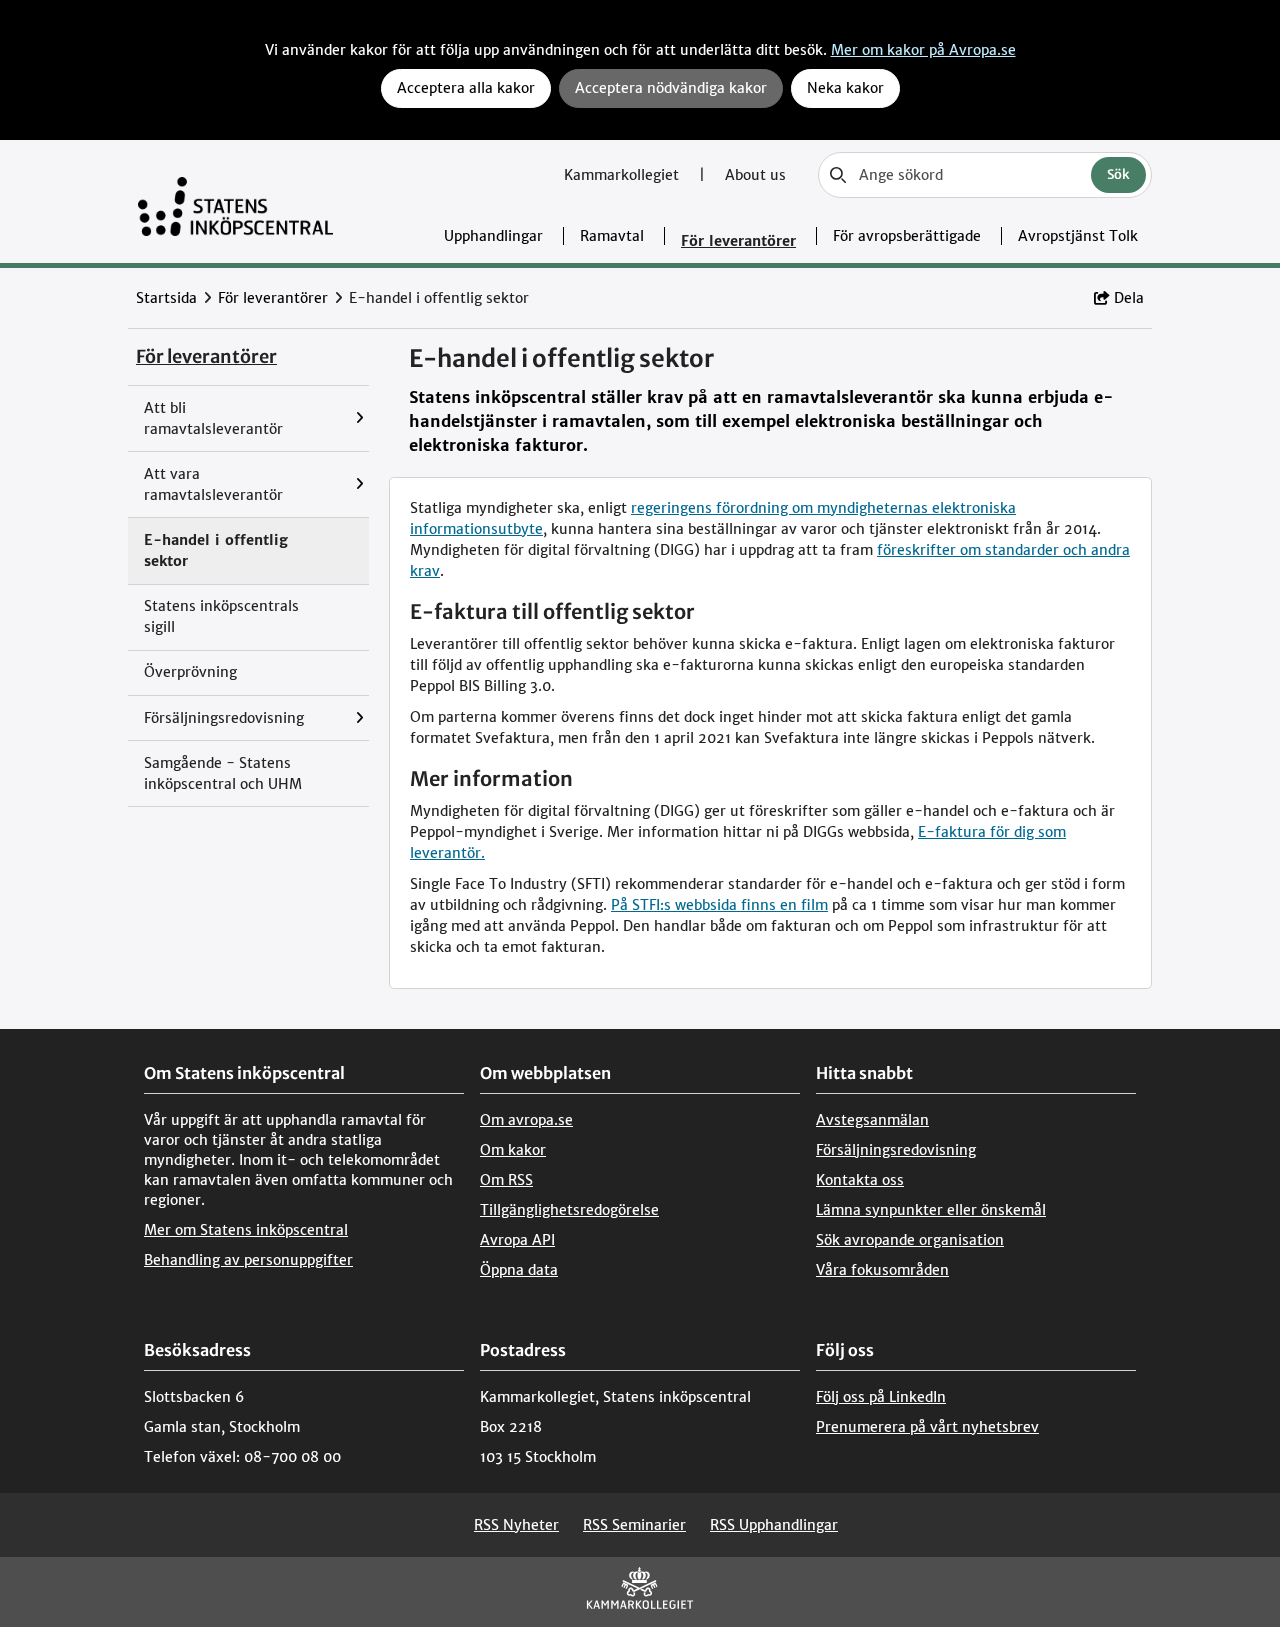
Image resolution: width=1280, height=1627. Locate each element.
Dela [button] (1129, 298)
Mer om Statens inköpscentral (246, 1230)
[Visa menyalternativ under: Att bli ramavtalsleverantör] (364, 418)
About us (755, 175)
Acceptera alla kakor (466, 88)
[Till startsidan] (235, 201)
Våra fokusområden (882, 1270)
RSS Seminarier (634, 1525)
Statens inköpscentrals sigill (221, 616)
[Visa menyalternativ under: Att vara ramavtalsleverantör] (364, 484)
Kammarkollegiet (623, 175)
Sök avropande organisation (910, 1240)
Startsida (166, 298)
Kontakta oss (860, 1180)
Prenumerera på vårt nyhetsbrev (927, 1427)
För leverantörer (738, 241)
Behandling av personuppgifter (248, 1260)
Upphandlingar (493, 236)
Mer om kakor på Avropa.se (923, 50)
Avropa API (517, 1240)
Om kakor (513, 1150)
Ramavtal (612, 236)
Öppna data (519, 1270)
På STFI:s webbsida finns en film (719, 905)
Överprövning (190, 672)
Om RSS (506, 1180)
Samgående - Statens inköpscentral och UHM (223, 773)
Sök (1118, 174)
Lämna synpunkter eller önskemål (931, 1210)
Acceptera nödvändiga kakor (671, 88)
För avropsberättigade (907, 236)
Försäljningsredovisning (224, 718)
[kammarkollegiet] (640, 1592)
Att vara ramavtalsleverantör (213, 484)
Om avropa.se (526, 1120)
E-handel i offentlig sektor (216, 550)
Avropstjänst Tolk (1078, 236)
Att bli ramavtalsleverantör (213, 418)
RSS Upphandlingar (774, 1525)
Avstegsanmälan (872, 1120)
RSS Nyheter (516, 1525)
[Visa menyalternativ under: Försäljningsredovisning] (364, 718)
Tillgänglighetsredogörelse (569, 1210)
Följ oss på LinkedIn (881, 1397)
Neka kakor (845, 88)
